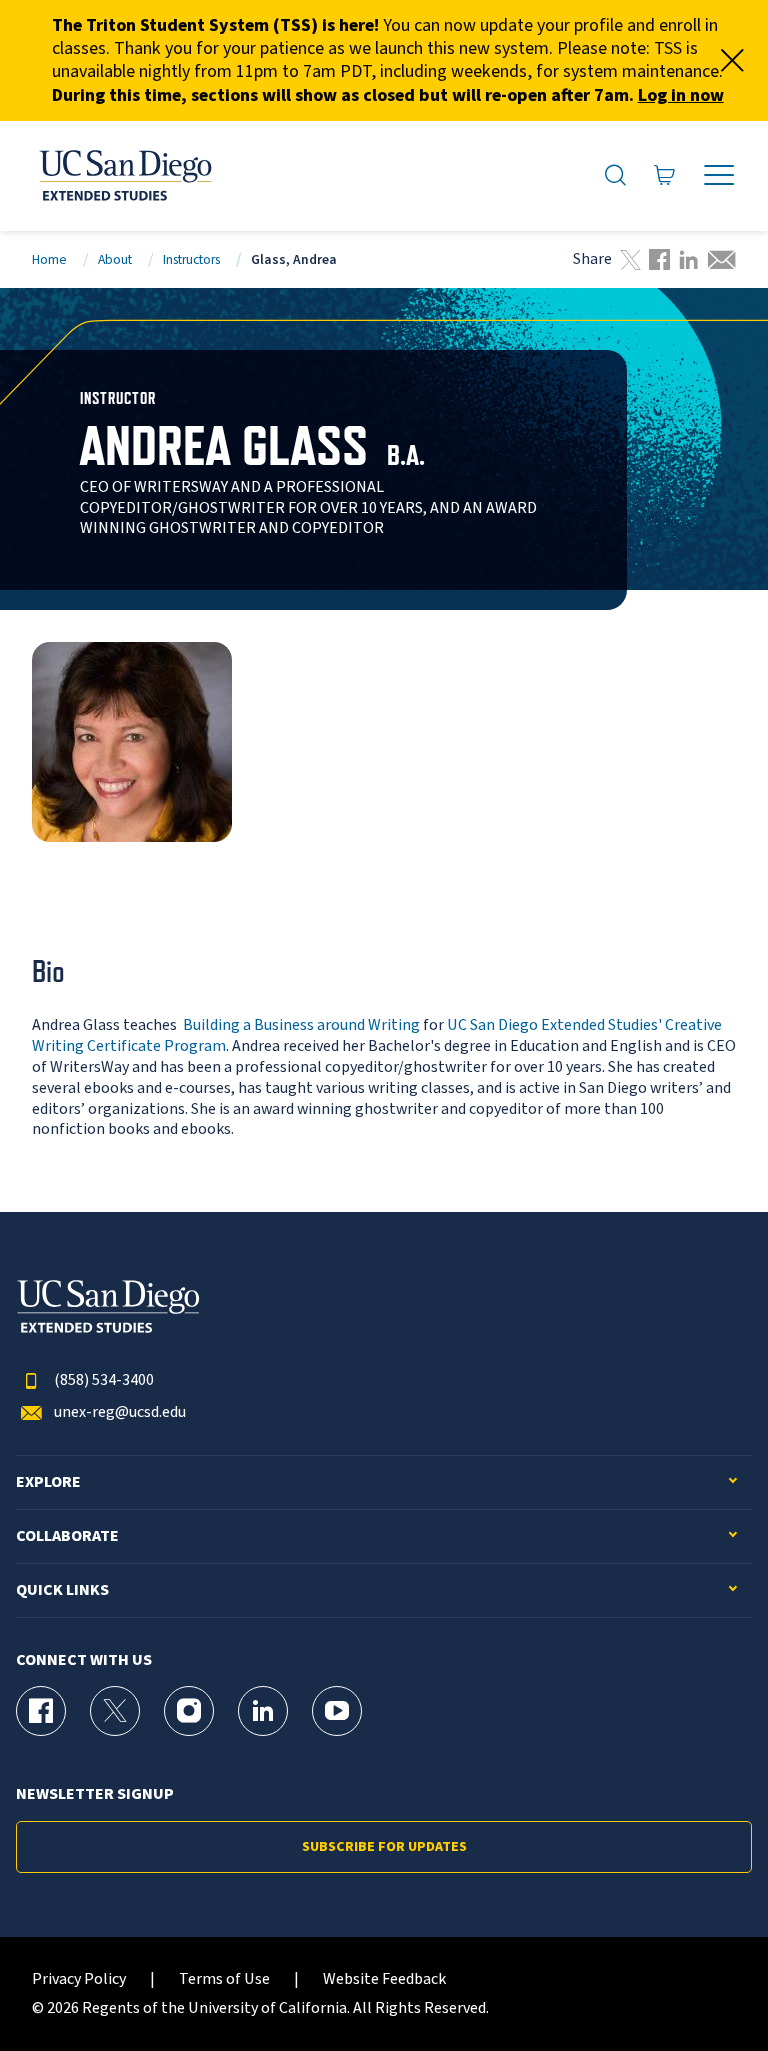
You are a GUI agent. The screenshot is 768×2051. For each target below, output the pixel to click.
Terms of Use (224, 1979)
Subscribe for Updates (384, 1847)
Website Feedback (384, 1979)
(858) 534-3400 (104, 1380)
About (115, 259)
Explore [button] (48, 1482)
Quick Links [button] (62, 1590)
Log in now (681, 95)
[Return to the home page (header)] (124, 176)
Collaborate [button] (67, 1536)
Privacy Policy (79, 1979)
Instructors (191, 259)
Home (49, 259)
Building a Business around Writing (301, 1025)
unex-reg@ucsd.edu (120, 1412)
